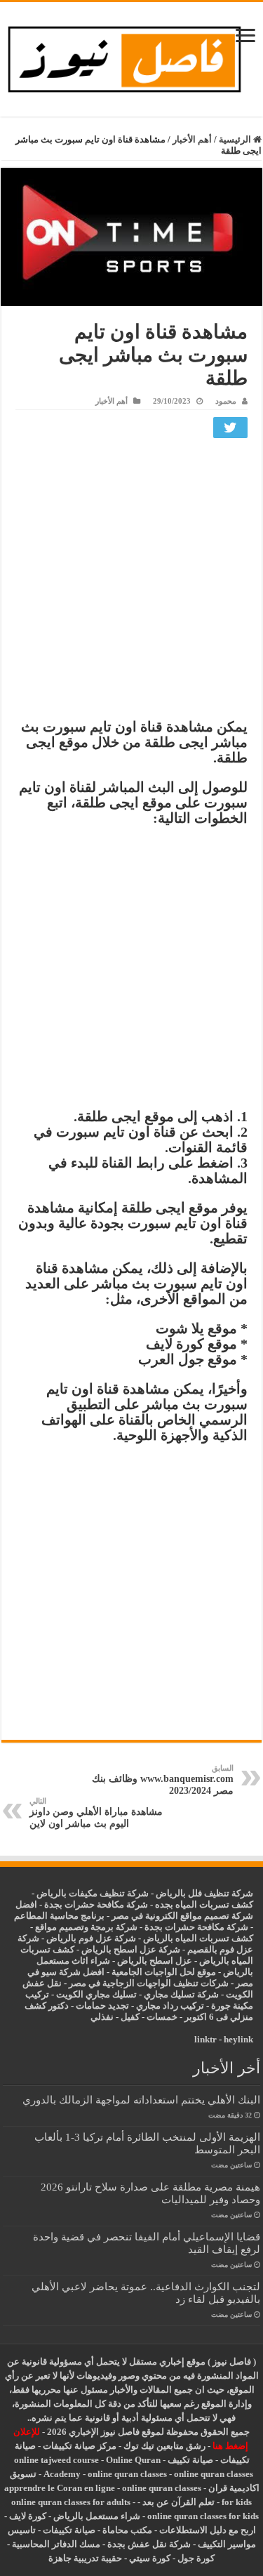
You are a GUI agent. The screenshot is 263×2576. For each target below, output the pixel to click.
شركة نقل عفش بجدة (149, 2544)
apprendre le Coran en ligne (60, 2488)
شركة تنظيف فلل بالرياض (204, 1893)
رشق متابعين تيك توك (164, 2446)
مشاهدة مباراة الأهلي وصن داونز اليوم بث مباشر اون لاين (96, 1813)
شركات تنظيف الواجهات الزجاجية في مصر (149, 1983)
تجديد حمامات (102, 2006)
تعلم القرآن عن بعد (178, 2502)
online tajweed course (56, 2460)
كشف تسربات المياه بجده (204, 1904)
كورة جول (195, 2558)
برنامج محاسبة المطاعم (59, 1916)
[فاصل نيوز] (131, 57)
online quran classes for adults (71, 2502)
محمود (226, 401)
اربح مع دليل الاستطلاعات (208, 2530)
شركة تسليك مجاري (181, 1994)
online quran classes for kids (203, 2516)
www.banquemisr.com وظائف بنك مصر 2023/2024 (163, 1780)
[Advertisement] (131, 582)
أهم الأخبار (192, 139)
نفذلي (102, 2017)
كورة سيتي (149, 2558)
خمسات (162, 2017)
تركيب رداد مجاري (170, 2006)
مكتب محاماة (127, 2530)
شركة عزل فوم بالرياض (91, 1938)
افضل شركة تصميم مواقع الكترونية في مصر (134, 1910)
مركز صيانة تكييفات (80, 2446)
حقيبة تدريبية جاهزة (85, 2558)
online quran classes (127, 2474)
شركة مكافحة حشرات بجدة (196, 1927)
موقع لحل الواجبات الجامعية (164, 1972)
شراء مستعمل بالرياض (97, 2516)
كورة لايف (28, 2516)
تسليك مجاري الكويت (96, 1994)
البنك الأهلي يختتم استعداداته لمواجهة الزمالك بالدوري (141, 2100)
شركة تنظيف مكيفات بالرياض (93, 1893)
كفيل (130, 2017)
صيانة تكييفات (69, 2530)
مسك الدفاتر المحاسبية (56, 2544)
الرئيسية (236, 139)
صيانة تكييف (190, 2460)
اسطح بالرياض (146, 1961)
